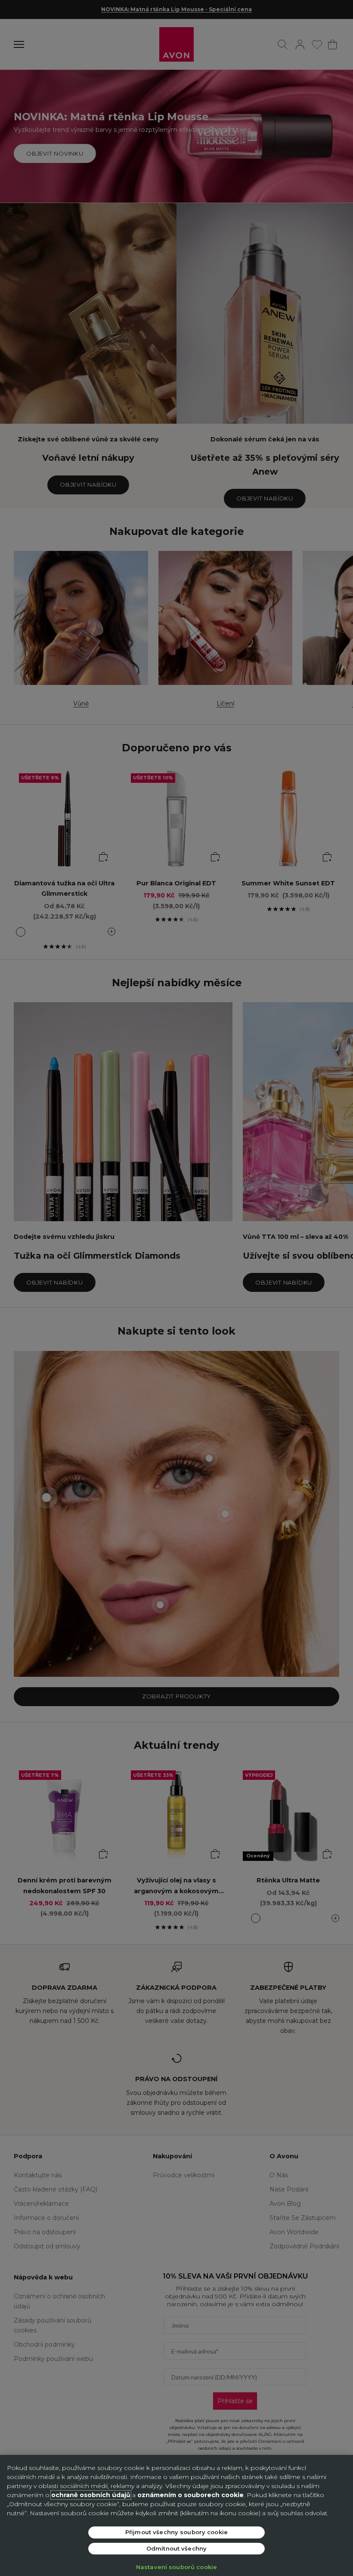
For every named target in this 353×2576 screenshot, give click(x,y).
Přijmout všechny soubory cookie (176, 2532)
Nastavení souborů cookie (176, 2567)
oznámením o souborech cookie (190, 2495)
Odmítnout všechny (176, 2548)
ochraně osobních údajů (91, 2495)
